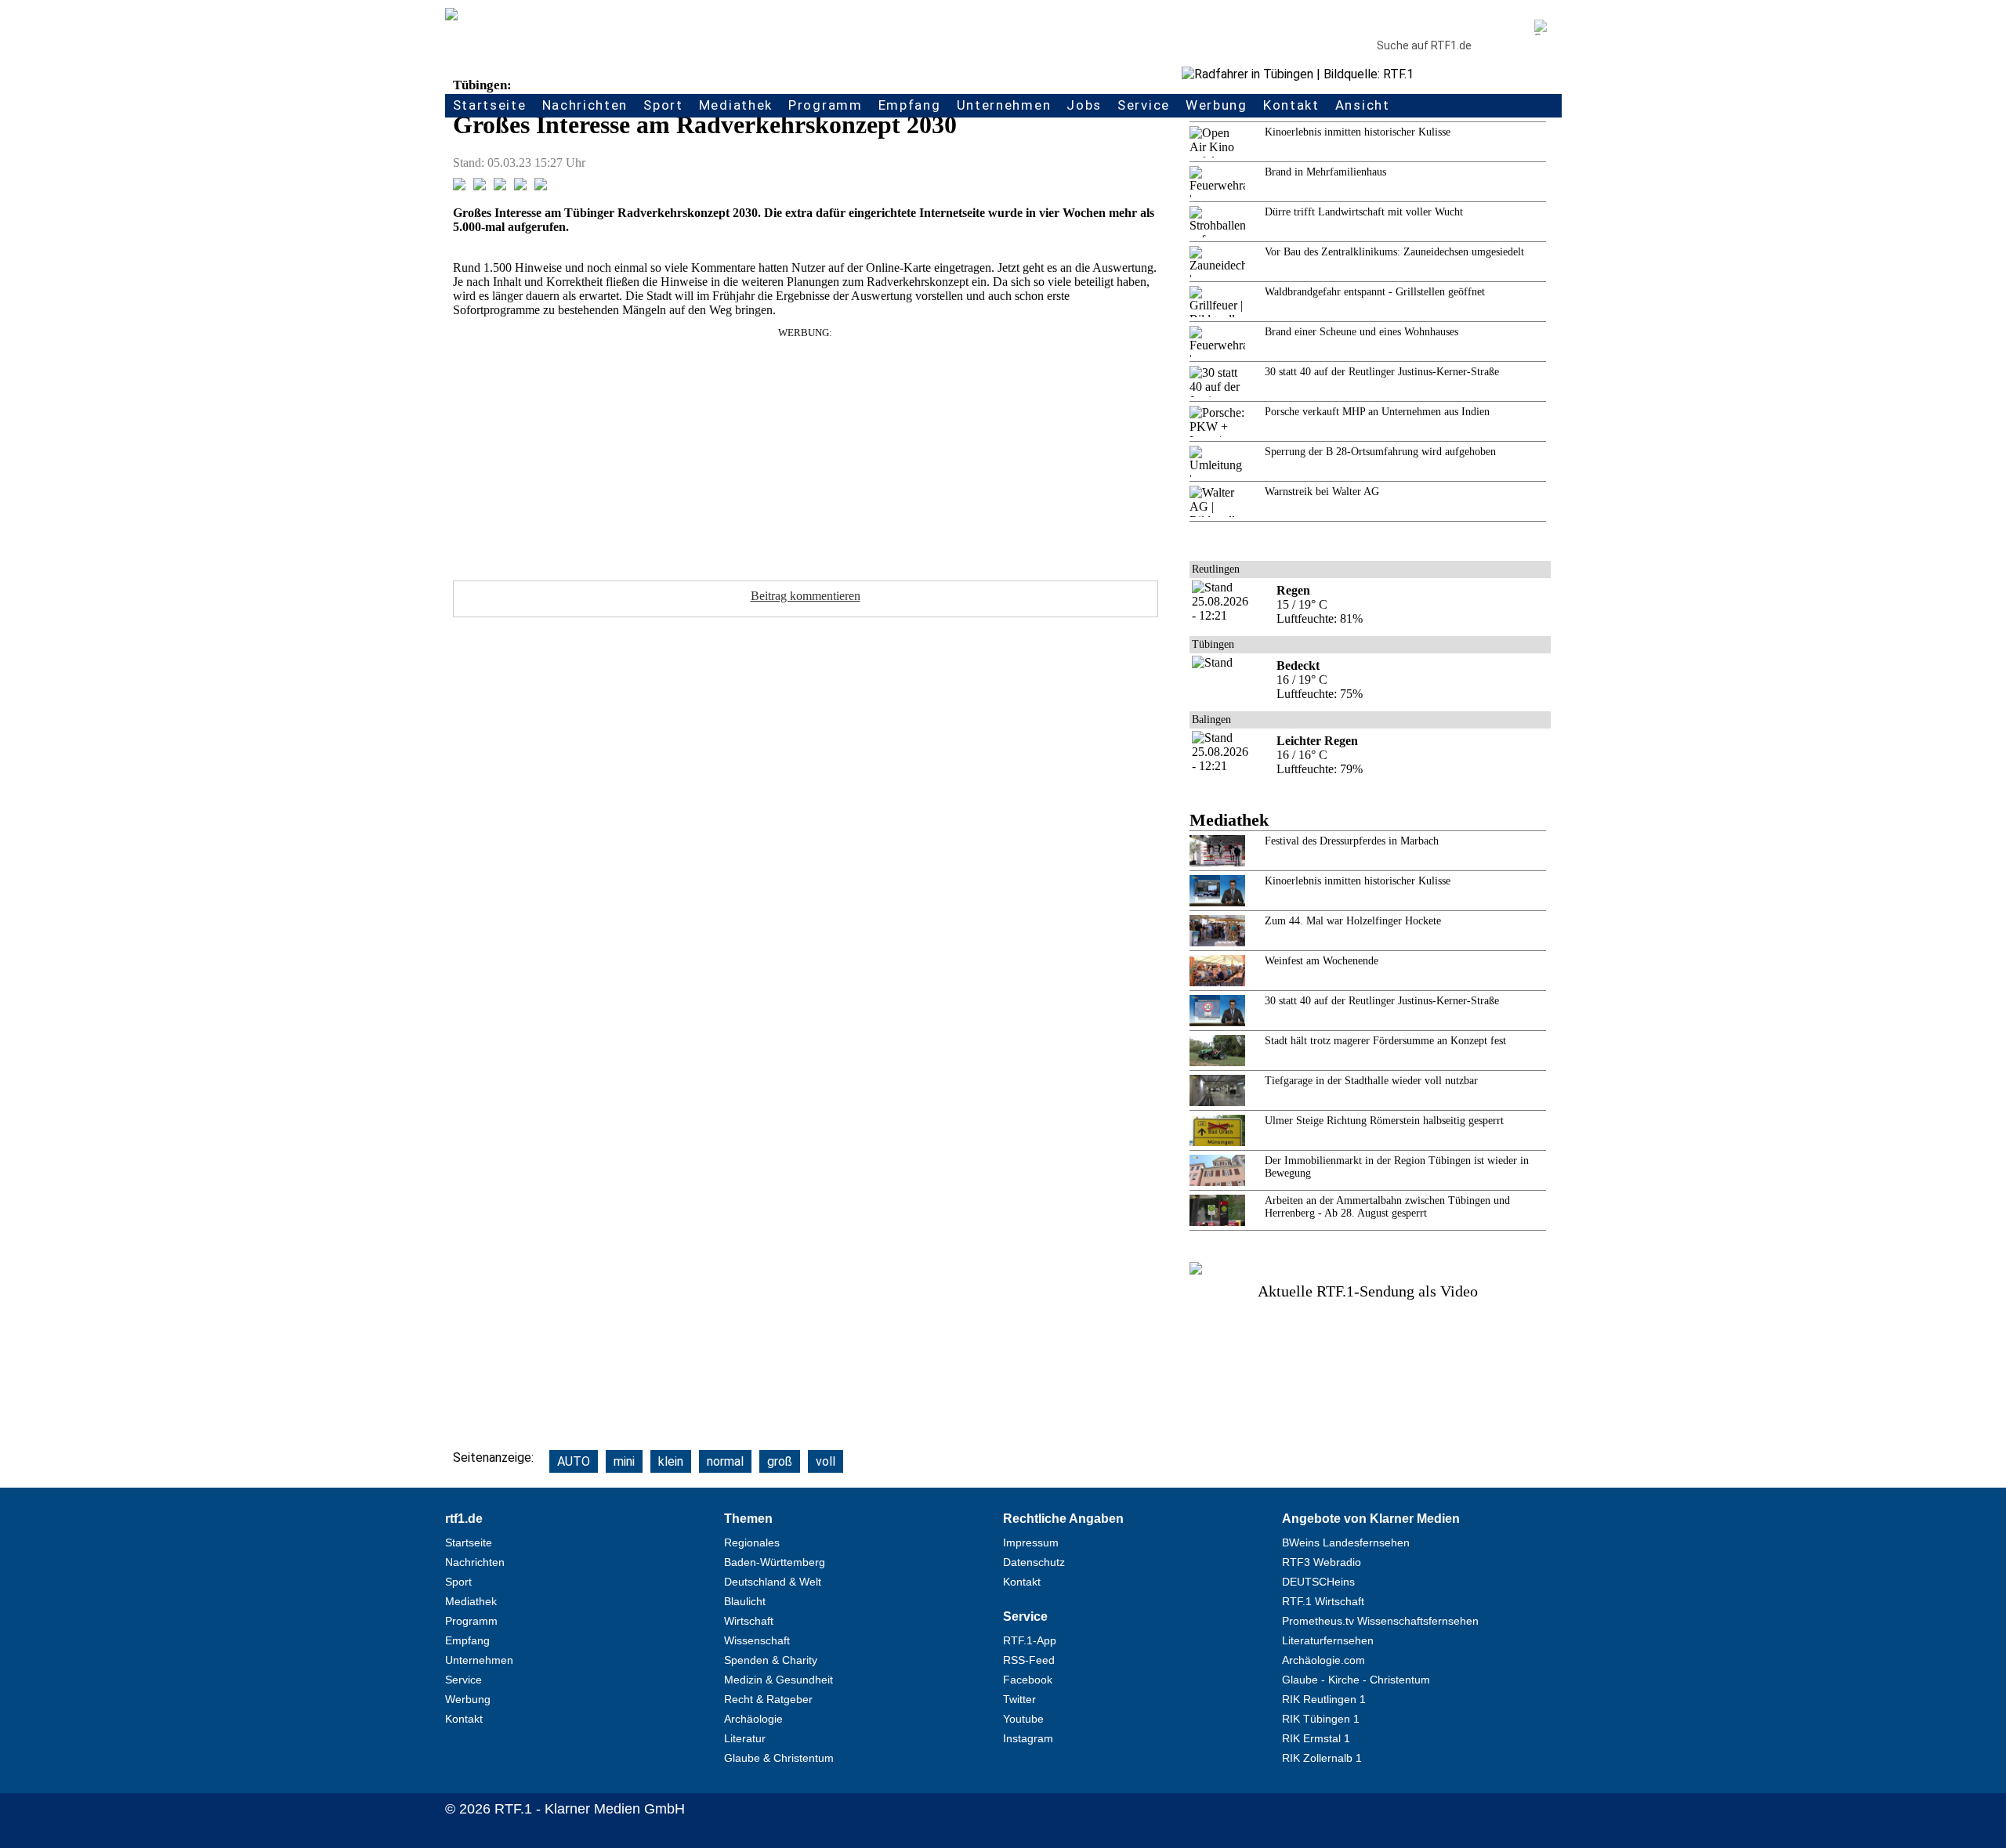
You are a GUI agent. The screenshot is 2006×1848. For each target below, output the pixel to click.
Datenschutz (1034, 1562)
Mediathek (736, 105)
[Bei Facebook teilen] (459, 186)
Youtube (1023, 1719)
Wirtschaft (749, 1621)
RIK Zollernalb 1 (1322, 1758)
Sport (663, 105)
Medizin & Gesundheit (779, 1680)
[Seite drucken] (541, 186)
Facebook (1028, 1680)
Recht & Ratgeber (768, 1699)
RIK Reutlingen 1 (1324, 1699)
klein (671, 1461)
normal (725, 1461)
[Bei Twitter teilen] (480, 186)
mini (624, 1461)
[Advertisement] (806, 449)
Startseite (490, 105)
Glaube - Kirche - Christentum (1356, 1680)
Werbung (1217, 105)
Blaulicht (745, 1601)
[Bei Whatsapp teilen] (500, 186)
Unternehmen (1004, 105)
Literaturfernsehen (1328, 1640)
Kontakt (1291, 105)
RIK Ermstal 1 (1316, 1738)
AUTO (574, 1461)
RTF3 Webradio (1322, 1562)
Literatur (745, 1738)
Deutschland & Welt (773, 1582)
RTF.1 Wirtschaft (1323, 1601)
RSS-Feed (1029, 1660)
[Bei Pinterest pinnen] (520, 186)
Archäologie (753, 1719)
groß (780, 1461)
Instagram (1028, 1738)
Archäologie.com (1323, 1660)
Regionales (752, 1542)
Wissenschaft (757, 1640)
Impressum (1031, 1542)
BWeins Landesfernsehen (1346, 1542)
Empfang (910, 105)
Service (1144, 105)
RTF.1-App (1030, 1640)
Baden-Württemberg (775, 1562)
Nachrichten (585, 105)
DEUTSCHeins (1318, 1582)
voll (826, 1461)
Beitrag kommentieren (806, 596)
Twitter (1019, 1699)
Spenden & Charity (771, 1660)
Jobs (1084, 105)
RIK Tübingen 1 (1321, 1719)
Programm (826, 105)
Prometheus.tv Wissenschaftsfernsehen (1380, 1621)
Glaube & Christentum (779, 1758)
